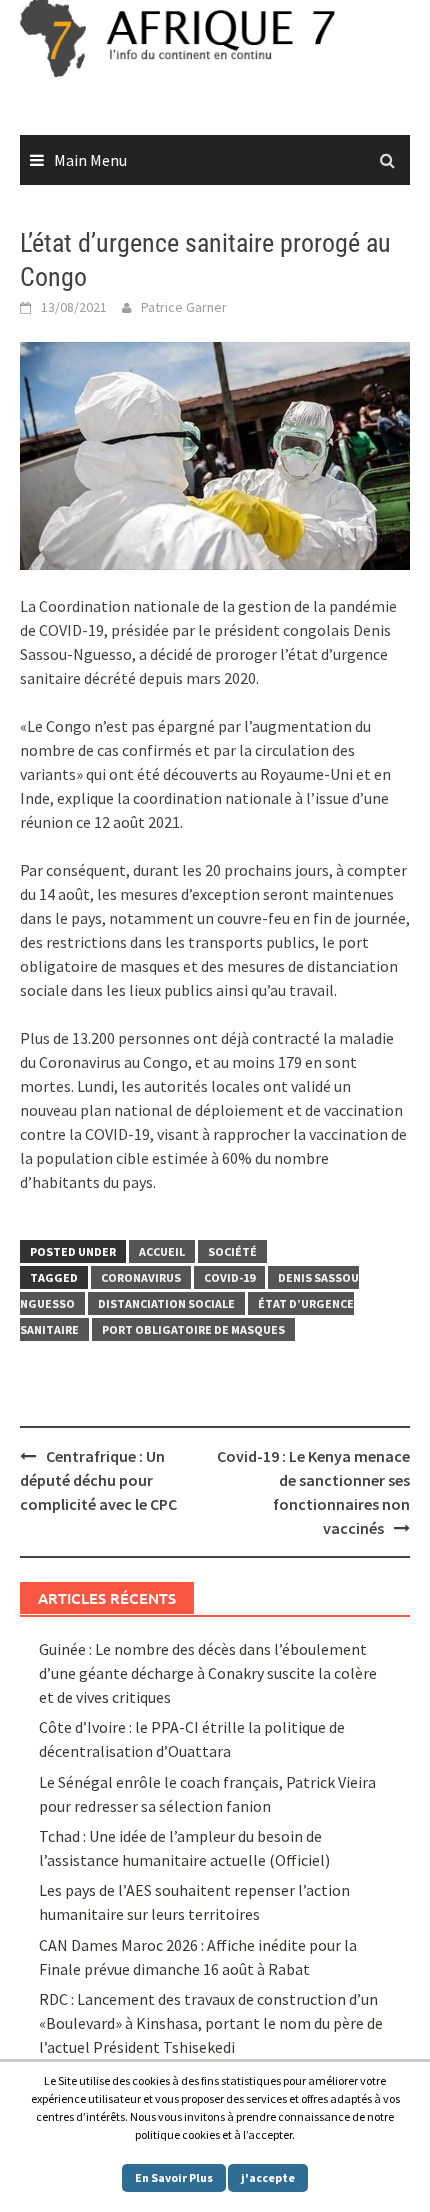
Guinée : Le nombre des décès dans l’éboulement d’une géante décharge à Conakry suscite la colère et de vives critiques (208, 1673)
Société (232, 1251)
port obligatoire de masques (193, 1329)
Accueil (162, 1251)
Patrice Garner (184, 307)
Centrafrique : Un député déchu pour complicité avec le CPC (98, 1480)
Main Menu (90, 160)
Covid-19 (229, 1277)
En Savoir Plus (174, 2177)
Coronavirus (141, 1277)
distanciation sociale (166, 1303)
